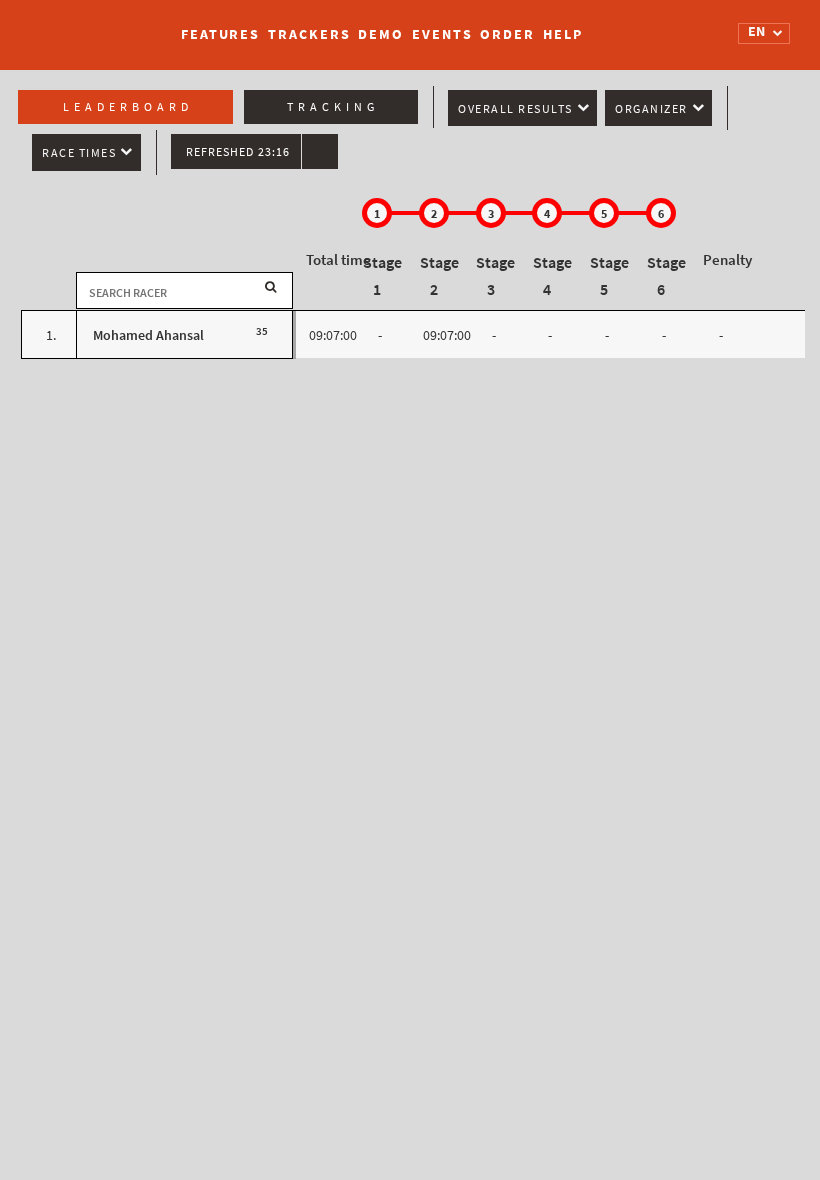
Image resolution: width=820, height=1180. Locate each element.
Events (442, 34)
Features (220, 34)
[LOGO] (91, 25)
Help (563, 34)
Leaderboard (128, 107)
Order (507, 34)
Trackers (309, 34)
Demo (381, 34)
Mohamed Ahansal (148, 335)
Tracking (333, 107)
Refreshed (238, 152)
